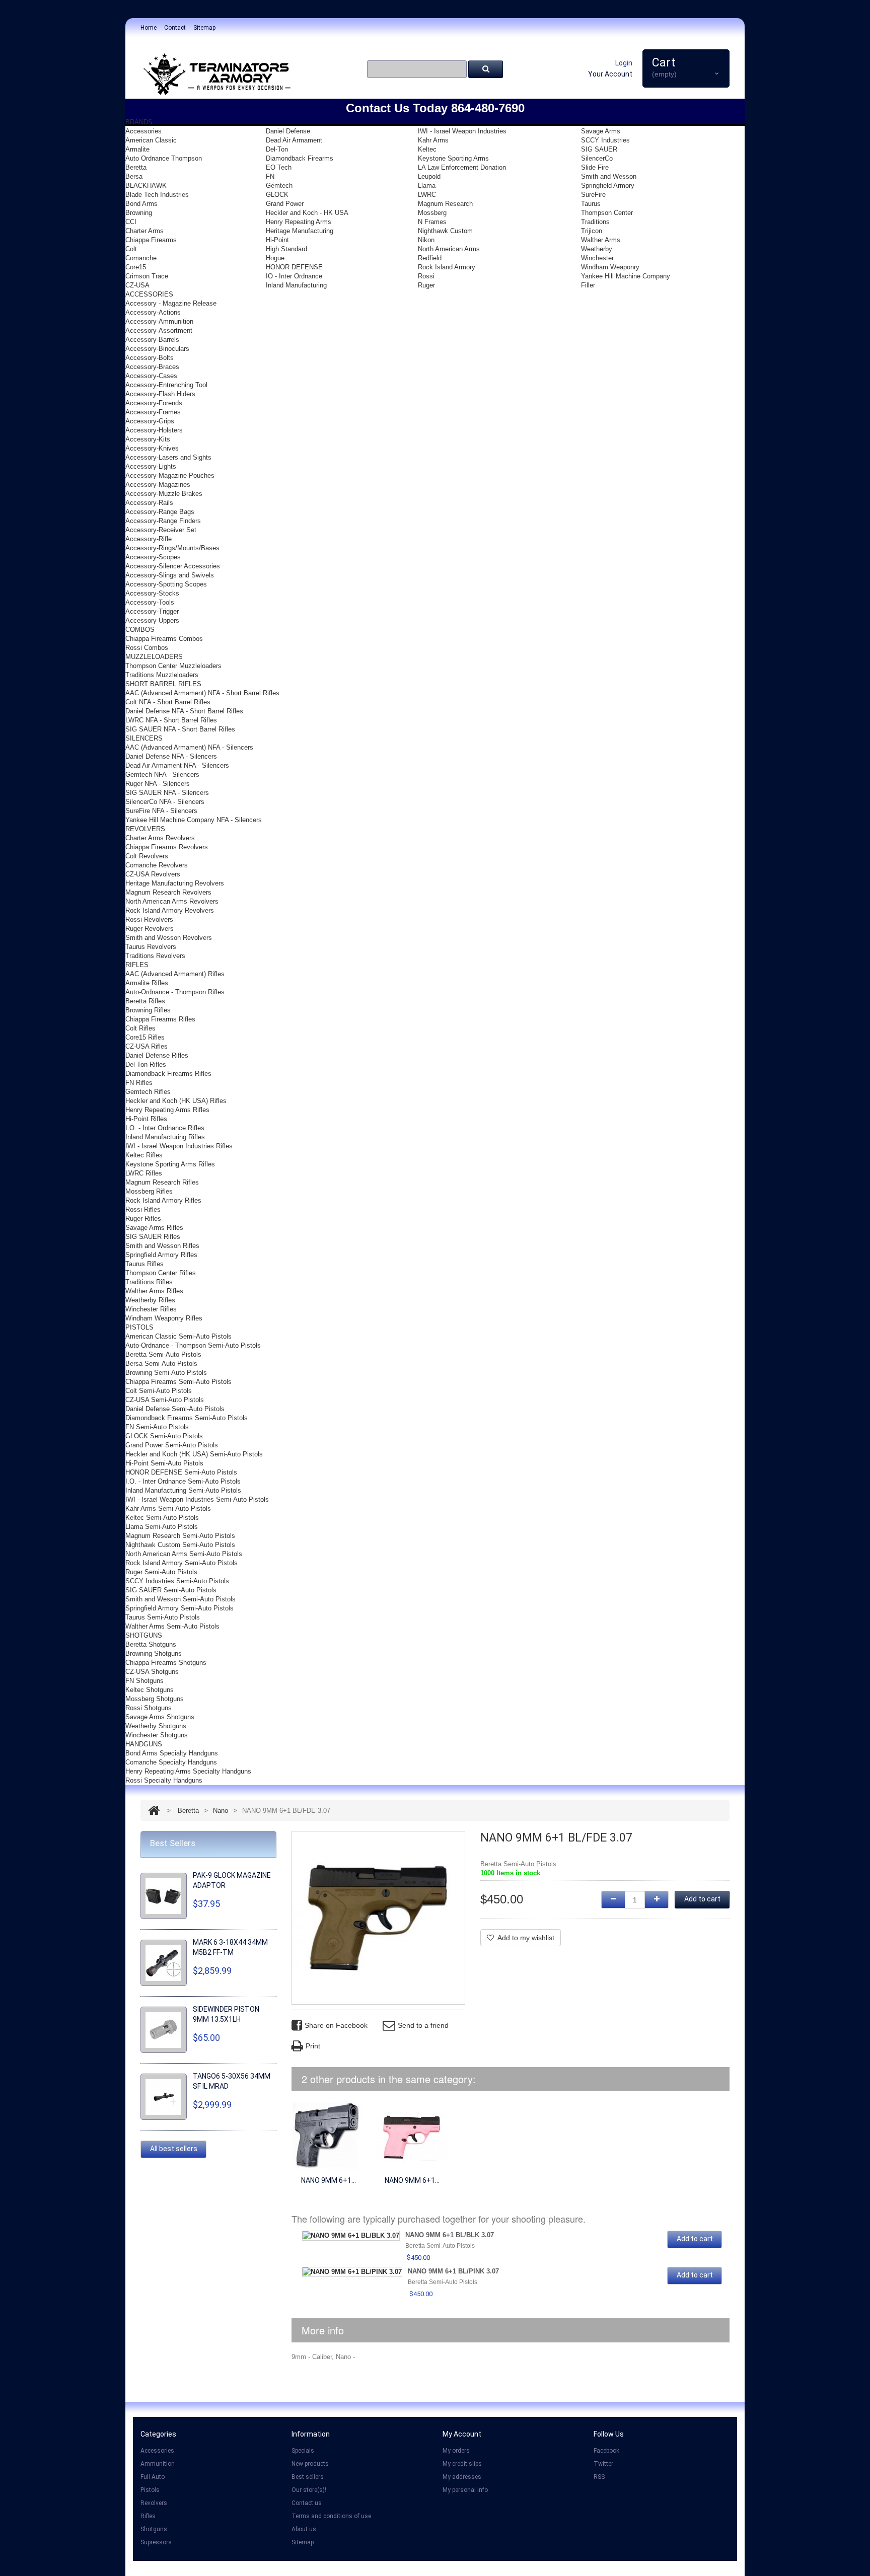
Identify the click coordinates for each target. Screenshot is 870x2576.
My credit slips (462, 2464)
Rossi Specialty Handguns (164, 1780)
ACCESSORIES (149, 294)
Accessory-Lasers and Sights (168, 457)
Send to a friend (423, 2025)
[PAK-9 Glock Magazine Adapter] (164, 1896)
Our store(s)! (309, 2490)
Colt (131, 249)
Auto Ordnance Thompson (164, 158)
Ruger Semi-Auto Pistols (161, 1572)
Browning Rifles (148, 1010)
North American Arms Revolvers (172, 901)
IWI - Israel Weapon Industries (462, 131)
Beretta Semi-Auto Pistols (163, 1354)
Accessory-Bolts (150, 358)
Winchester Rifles (151, 1309)
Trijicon (592, 231)
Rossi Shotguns (149, 1708)
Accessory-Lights (151, 466)
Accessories (143, 131)
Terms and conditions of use (331, 2516)
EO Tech (279, 167)
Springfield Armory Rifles (161, 1255)
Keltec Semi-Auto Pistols (162, 1518)
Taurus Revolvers (151, 947)
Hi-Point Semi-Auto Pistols (164, 1463)
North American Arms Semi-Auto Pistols (184, 1554)
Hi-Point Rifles (146, 1119)
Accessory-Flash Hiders (160, 394)
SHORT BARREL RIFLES (163, 684)
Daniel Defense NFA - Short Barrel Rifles (184, 711)
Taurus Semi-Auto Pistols (163, 1617)
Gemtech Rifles (148, 1092)
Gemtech (279, 186)
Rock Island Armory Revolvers (170, 910)
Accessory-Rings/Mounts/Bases (172, 548)
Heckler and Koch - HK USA (307, 213)
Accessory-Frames (153, 412)
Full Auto (153, 2477)
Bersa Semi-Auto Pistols (161, 1364)
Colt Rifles (140, 1028)
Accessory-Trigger (152, 611)
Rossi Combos (147, 648)
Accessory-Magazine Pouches (170, 475)
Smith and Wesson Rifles (162, 1246)
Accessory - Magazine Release (171, 303)
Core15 (136, 267)
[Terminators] (216, 74)
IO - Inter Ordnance (294, 276)
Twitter (603, 2464)
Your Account (610, 74)
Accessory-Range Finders (163, 521)
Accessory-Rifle (149, 539)
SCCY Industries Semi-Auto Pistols (177, 1581)
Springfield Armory (608, 186)
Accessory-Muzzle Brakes (164, 494)
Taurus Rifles (144, 1264)
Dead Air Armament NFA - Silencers (177, 765)
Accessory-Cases (151, 376)
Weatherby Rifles (150, 1300)
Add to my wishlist (526, 1938)
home (149, 28)
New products (310, 2464)
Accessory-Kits (148, 439)
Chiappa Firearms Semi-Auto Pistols (178, 1382)
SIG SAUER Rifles (153, 1237)
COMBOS (140, 630)
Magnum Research (445, 204)
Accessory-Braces (152, 367)
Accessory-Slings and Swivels (170, 575)
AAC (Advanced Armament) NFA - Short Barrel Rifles (202, 693)
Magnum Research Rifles (162, 1182)
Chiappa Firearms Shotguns (166, 1663)
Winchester (597, 258)
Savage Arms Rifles (154, 1228)
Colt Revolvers (147, 856)
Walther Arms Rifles (154, 1291)
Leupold (429, 176)
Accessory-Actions (153, 312)
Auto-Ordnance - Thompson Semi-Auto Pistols (193, 1345)
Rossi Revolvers (149, 919)
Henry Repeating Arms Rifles (167, 1110)
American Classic (151, 140)
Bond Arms (141, 204)
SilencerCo (597, 158)
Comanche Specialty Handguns (171, 1762)
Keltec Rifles (144, 1155)
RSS (599, 2477)
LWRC (427, 195)
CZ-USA (137, 285)
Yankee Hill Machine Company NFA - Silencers (194, 820)
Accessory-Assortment (159, 330)
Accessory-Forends (154, 403)
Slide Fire (595, 167)
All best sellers (174, 2149)
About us (304, 2529)
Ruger (426, 285)
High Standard (286, 249)
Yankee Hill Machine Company (626, 276)
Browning (139, 213)
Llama (427, 186)
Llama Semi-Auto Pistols (162, 1527)
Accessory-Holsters (154, 430)
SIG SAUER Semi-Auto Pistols (171, 1590)
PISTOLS (139, 1327)
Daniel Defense (288, 131)
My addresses (462, 2477)
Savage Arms (601, 131)
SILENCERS (144, 738)
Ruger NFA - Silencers (158, 784)
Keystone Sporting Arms (453, 158)
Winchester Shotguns (157, 1735)
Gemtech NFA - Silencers (162, 775)
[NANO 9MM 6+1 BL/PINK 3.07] (412, 2136)
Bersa (134, 176)
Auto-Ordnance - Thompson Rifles (175, 992)
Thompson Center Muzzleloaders (173, 666)
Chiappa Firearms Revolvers (167, 847)
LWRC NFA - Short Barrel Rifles (171, 720)
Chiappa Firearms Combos (164, 639)
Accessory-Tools (150, 602)
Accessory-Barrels (152, 340)
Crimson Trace (147, 276)
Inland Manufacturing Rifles (165, 1137)
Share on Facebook (336, 2025)
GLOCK (277, 195)
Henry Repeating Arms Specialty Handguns (188, 1771)
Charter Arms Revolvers (160, 838)
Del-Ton (277, 149)
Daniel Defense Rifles (157, 1055)
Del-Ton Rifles (146, 1064)
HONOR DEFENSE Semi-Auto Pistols (181, 1472)
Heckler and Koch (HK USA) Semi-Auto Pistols (194, 1454)
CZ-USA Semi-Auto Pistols (165, 1400)
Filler (588, 285)
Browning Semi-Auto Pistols (166, 1373)
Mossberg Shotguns (155, 1699)
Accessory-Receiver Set (161, 530)
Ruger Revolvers (150, 929)
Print (313, 2046)
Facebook (606, 2451)
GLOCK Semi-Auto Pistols (164, 1436)
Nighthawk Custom (445, 231)
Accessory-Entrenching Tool (166, 385)
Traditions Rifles (149, 1282)
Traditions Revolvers (155, 956)
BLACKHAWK (146, 186)
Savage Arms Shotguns (160, 1717)
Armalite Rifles (147, 983)
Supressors (156, 2542)
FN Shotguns (144, 1681)
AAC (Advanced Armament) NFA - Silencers (189, 747)
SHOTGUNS (144, 1635)
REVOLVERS (145, 829)
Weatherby (597, 249)
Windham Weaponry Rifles (164, 1318)
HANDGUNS (144, 1744)
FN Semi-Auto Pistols (157, 1427)
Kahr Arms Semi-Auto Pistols (168, 1508)
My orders (456, 2451)
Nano (221, 1811)
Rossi (426, 276)
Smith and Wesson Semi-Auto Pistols (180, 1599)
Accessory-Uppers (152, 620)
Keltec (427, 149)
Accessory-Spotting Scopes (166, 584)
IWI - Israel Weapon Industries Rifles (179, 1146)
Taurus (591, 204)
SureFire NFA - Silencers (161, 811)
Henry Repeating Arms (299, 222)
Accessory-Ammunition (159, 321)
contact (175, 28)
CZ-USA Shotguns (152, 1672)
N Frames (432, 222)
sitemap (204, 28)
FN (270, 176)
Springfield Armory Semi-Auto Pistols (179, 1608)
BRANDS (139, 122)
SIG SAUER (599, 149)
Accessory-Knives (152, 448)
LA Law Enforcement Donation (462, 167)
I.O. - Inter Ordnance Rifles (165, 1128)
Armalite (137, 149)
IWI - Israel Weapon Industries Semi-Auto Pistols (197, 1499)
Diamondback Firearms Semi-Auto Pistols (187, 1418)
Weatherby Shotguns (156, 1726)
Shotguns (154, 2529)
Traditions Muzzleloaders (162, 675)
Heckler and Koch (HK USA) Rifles (176, 1101)
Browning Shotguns (154, 1653)
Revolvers (154, 2503)
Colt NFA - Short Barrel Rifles (168, 702)
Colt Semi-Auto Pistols (159, 1391)
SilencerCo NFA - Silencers (165, 802)
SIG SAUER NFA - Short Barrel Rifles (180, 729)
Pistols (150, 2490)
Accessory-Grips (150, 421)
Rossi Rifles (143, 1209)
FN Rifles (139, 1083)
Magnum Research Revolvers (168, 892)
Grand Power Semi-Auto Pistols (172, 1445)
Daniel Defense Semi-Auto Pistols (175, 1409)
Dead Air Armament (294, 140)
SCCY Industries (605, 140)
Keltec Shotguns (150, 1690)
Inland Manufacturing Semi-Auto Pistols (183, 1490)
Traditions (595, 222)
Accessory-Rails (149, 503)
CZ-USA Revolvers (153, 874)
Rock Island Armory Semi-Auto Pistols (182, 1563)
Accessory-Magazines (158, 485)
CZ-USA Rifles (147, 1046)
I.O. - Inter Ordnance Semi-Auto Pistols (183, 1481)
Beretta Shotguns (151, 1644)
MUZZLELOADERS (154, 657)
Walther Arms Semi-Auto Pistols (172, 1626)
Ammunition (158, 2464)
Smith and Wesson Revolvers (169, 938)
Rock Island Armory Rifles (163, 1200)
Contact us (307, 2503)
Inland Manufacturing (296, 285)
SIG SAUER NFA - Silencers (167, 793)
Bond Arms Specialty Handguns (172, 1753)
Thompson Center (607, 213)
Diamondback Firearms (300, 158)
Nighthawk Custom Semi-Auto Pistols (180, 1545)
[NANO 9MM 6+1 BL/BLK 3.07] (328, 2136)
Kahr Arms (433, 140)
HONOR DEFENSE (294, 267)
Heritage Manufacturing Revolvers (175, 883)
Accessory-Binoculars (157, 349)
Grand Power (285, 204)
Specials (303, 2451)
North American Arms (449, 249)
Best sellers (308, 2477)
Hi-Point (277, 240)
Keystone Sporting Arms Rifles (170, 1164)
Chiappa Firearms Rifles (160, 1019)
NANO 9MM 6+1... (329, 2180)
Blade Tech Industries (157, 195)
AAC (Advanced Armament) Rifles (175, 974)
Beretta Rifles (145, 1001)
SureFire (593, 195)
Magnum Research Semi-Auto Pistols (180, 1536)
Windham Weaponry (610, 267)
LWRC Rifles (144, 1173)
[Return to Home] (154, 1811)
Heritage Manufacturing (300, 231)
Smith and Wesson (609, 176)
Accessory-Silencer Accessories (173, 566)
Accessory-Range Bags (160, 512)
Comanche (141, 258)
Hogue (275, 258)
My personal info (465, 2490)
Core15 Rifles (145, 1037)
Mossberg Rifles (149, 1191)
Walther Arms (601, 240)
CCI (131, 222)
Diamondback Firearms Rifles (168, 1074)
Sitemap (303, 2542)
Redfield (430, 258)
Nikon (426, 240)
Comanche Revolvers (157, 865)
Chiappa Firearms (151, 240)
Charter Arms (144, 231)
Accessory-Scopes (153, 557)
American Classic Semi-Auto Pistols (178, 1336)
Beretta (136, 167)
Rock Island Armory (447, 267)
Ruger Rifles (143, 1219)
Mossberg (432, 213)
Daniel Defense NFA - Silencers (171, 756)
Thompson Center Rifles (161, 1273)
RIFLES (137, 965)
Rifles (148, 2516)
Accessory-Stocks (152, 593)
